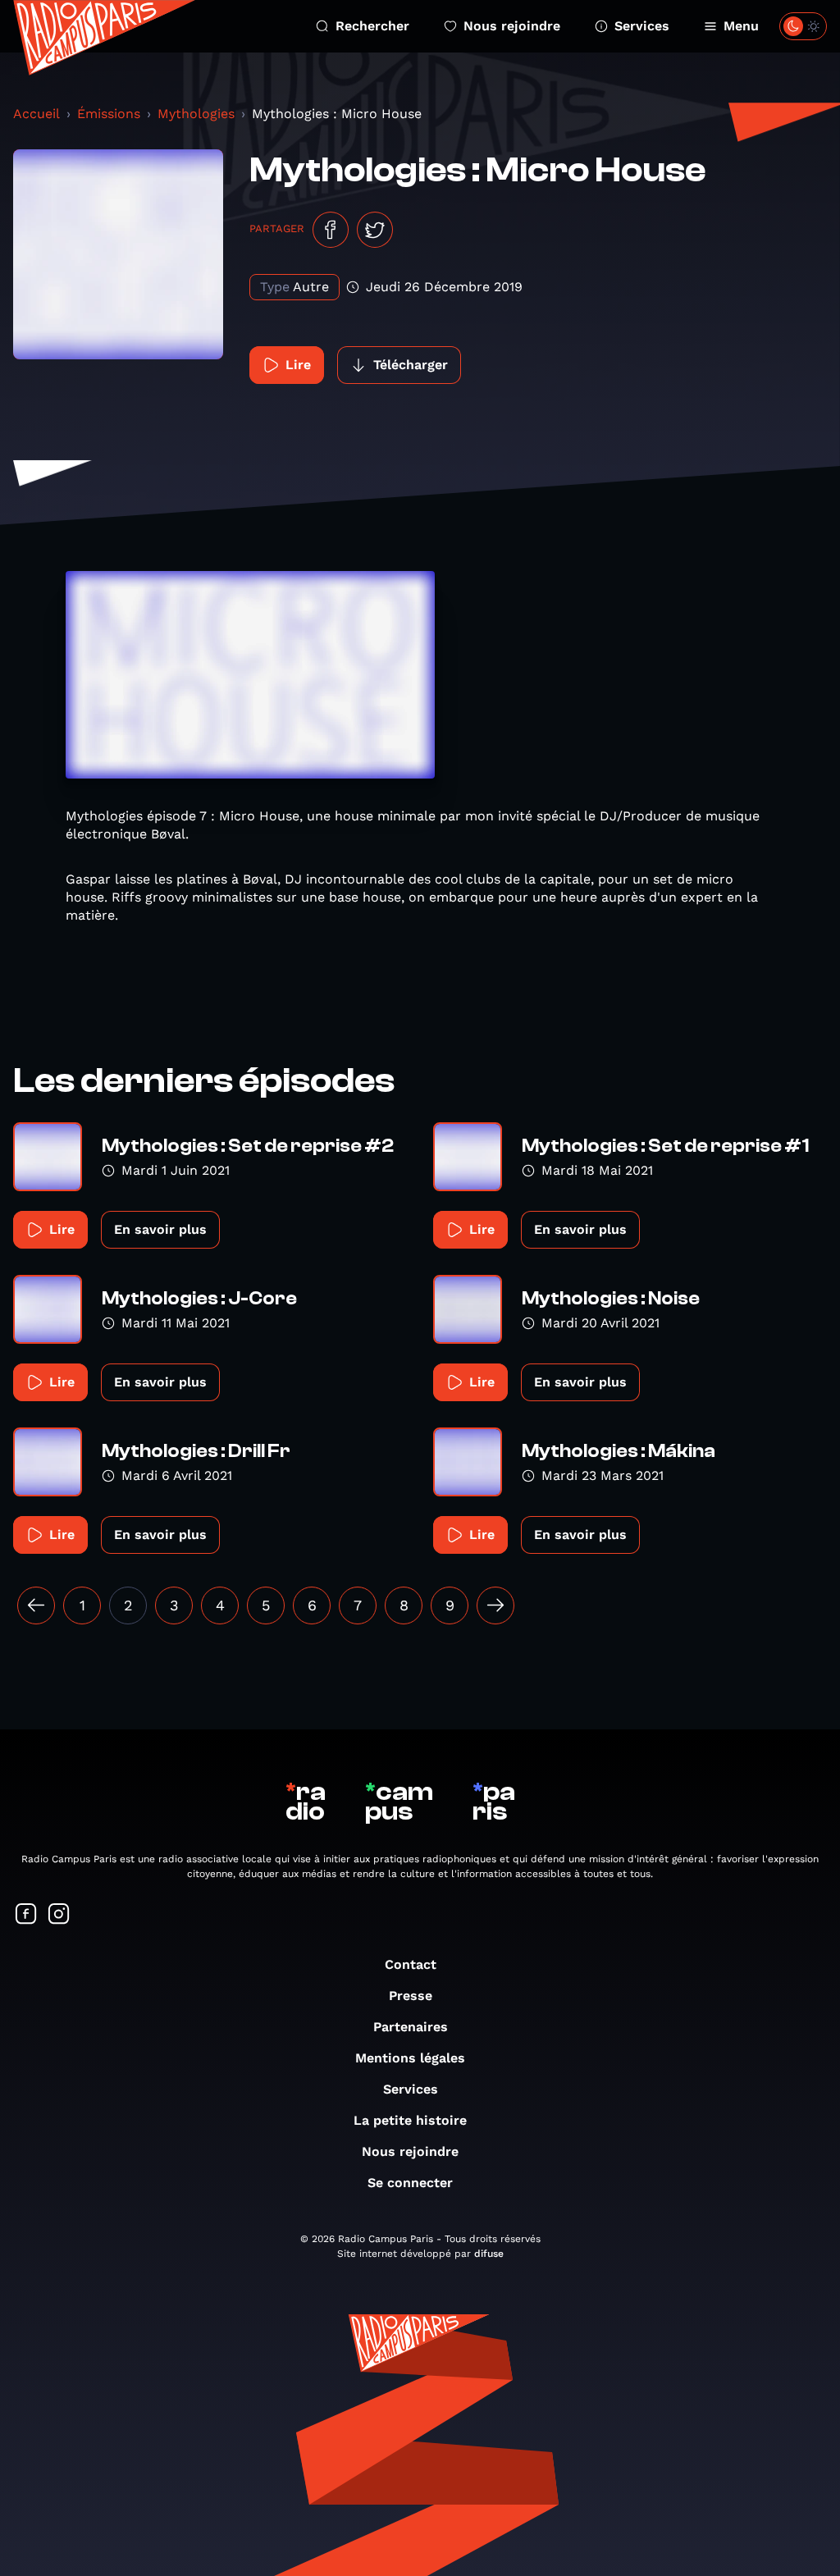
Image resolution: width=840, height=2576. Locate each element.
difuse (489, 2254)
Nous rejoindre (512, 26)
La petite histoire (410, 2120)
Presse (411, 1996)
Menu (741, 26)
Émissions (109, 114)
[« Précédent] (36, 1605)
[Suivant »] (495, 1605)
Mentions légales (410, 2058)
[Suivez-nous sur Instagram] (59, 1915)
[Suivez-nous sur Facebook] (26, 1915)
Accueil (37, 114)
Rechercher (372, 26)
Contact (411, 1964)
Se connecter (410, 2183)
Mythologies (196, 114)
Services (642, 26)
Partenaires (411, 2027)
